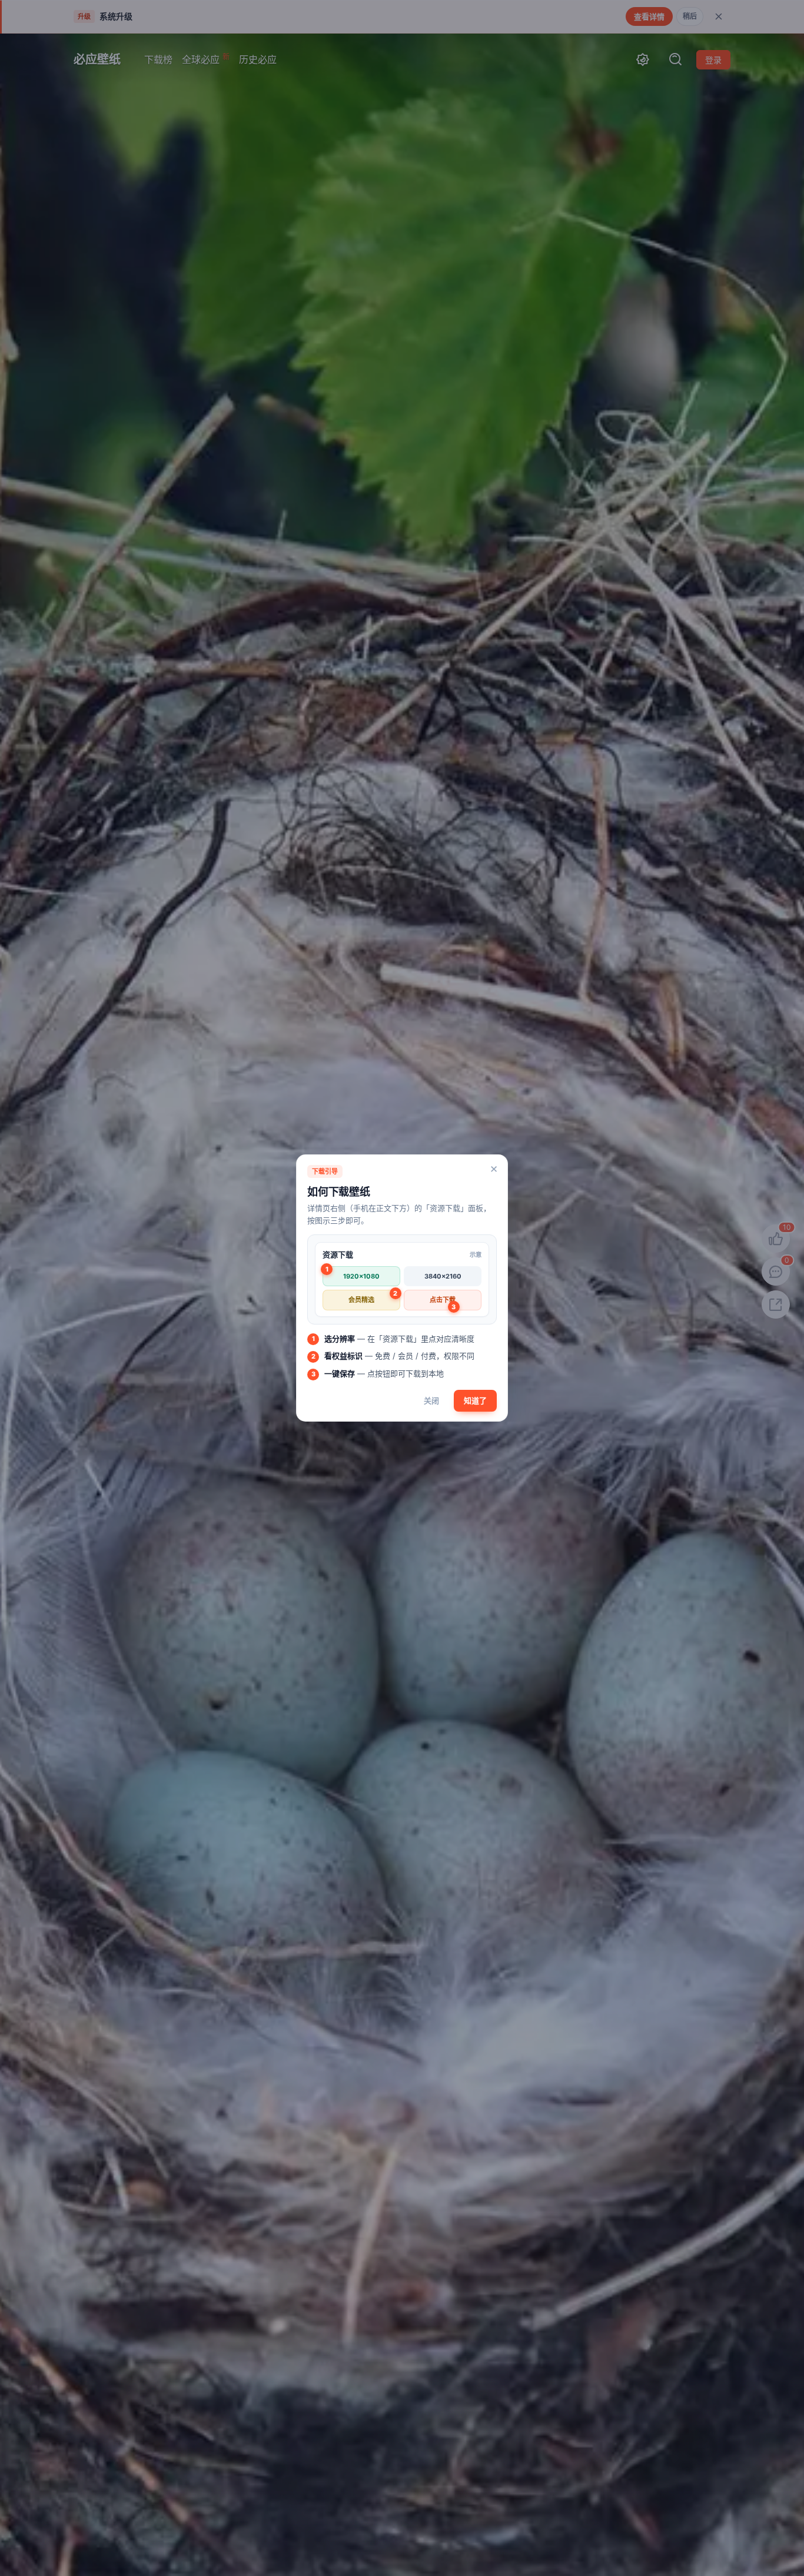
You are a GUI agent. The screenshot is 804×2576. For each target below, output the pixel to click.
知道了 (475, 1400)
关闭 (431, 1400)
